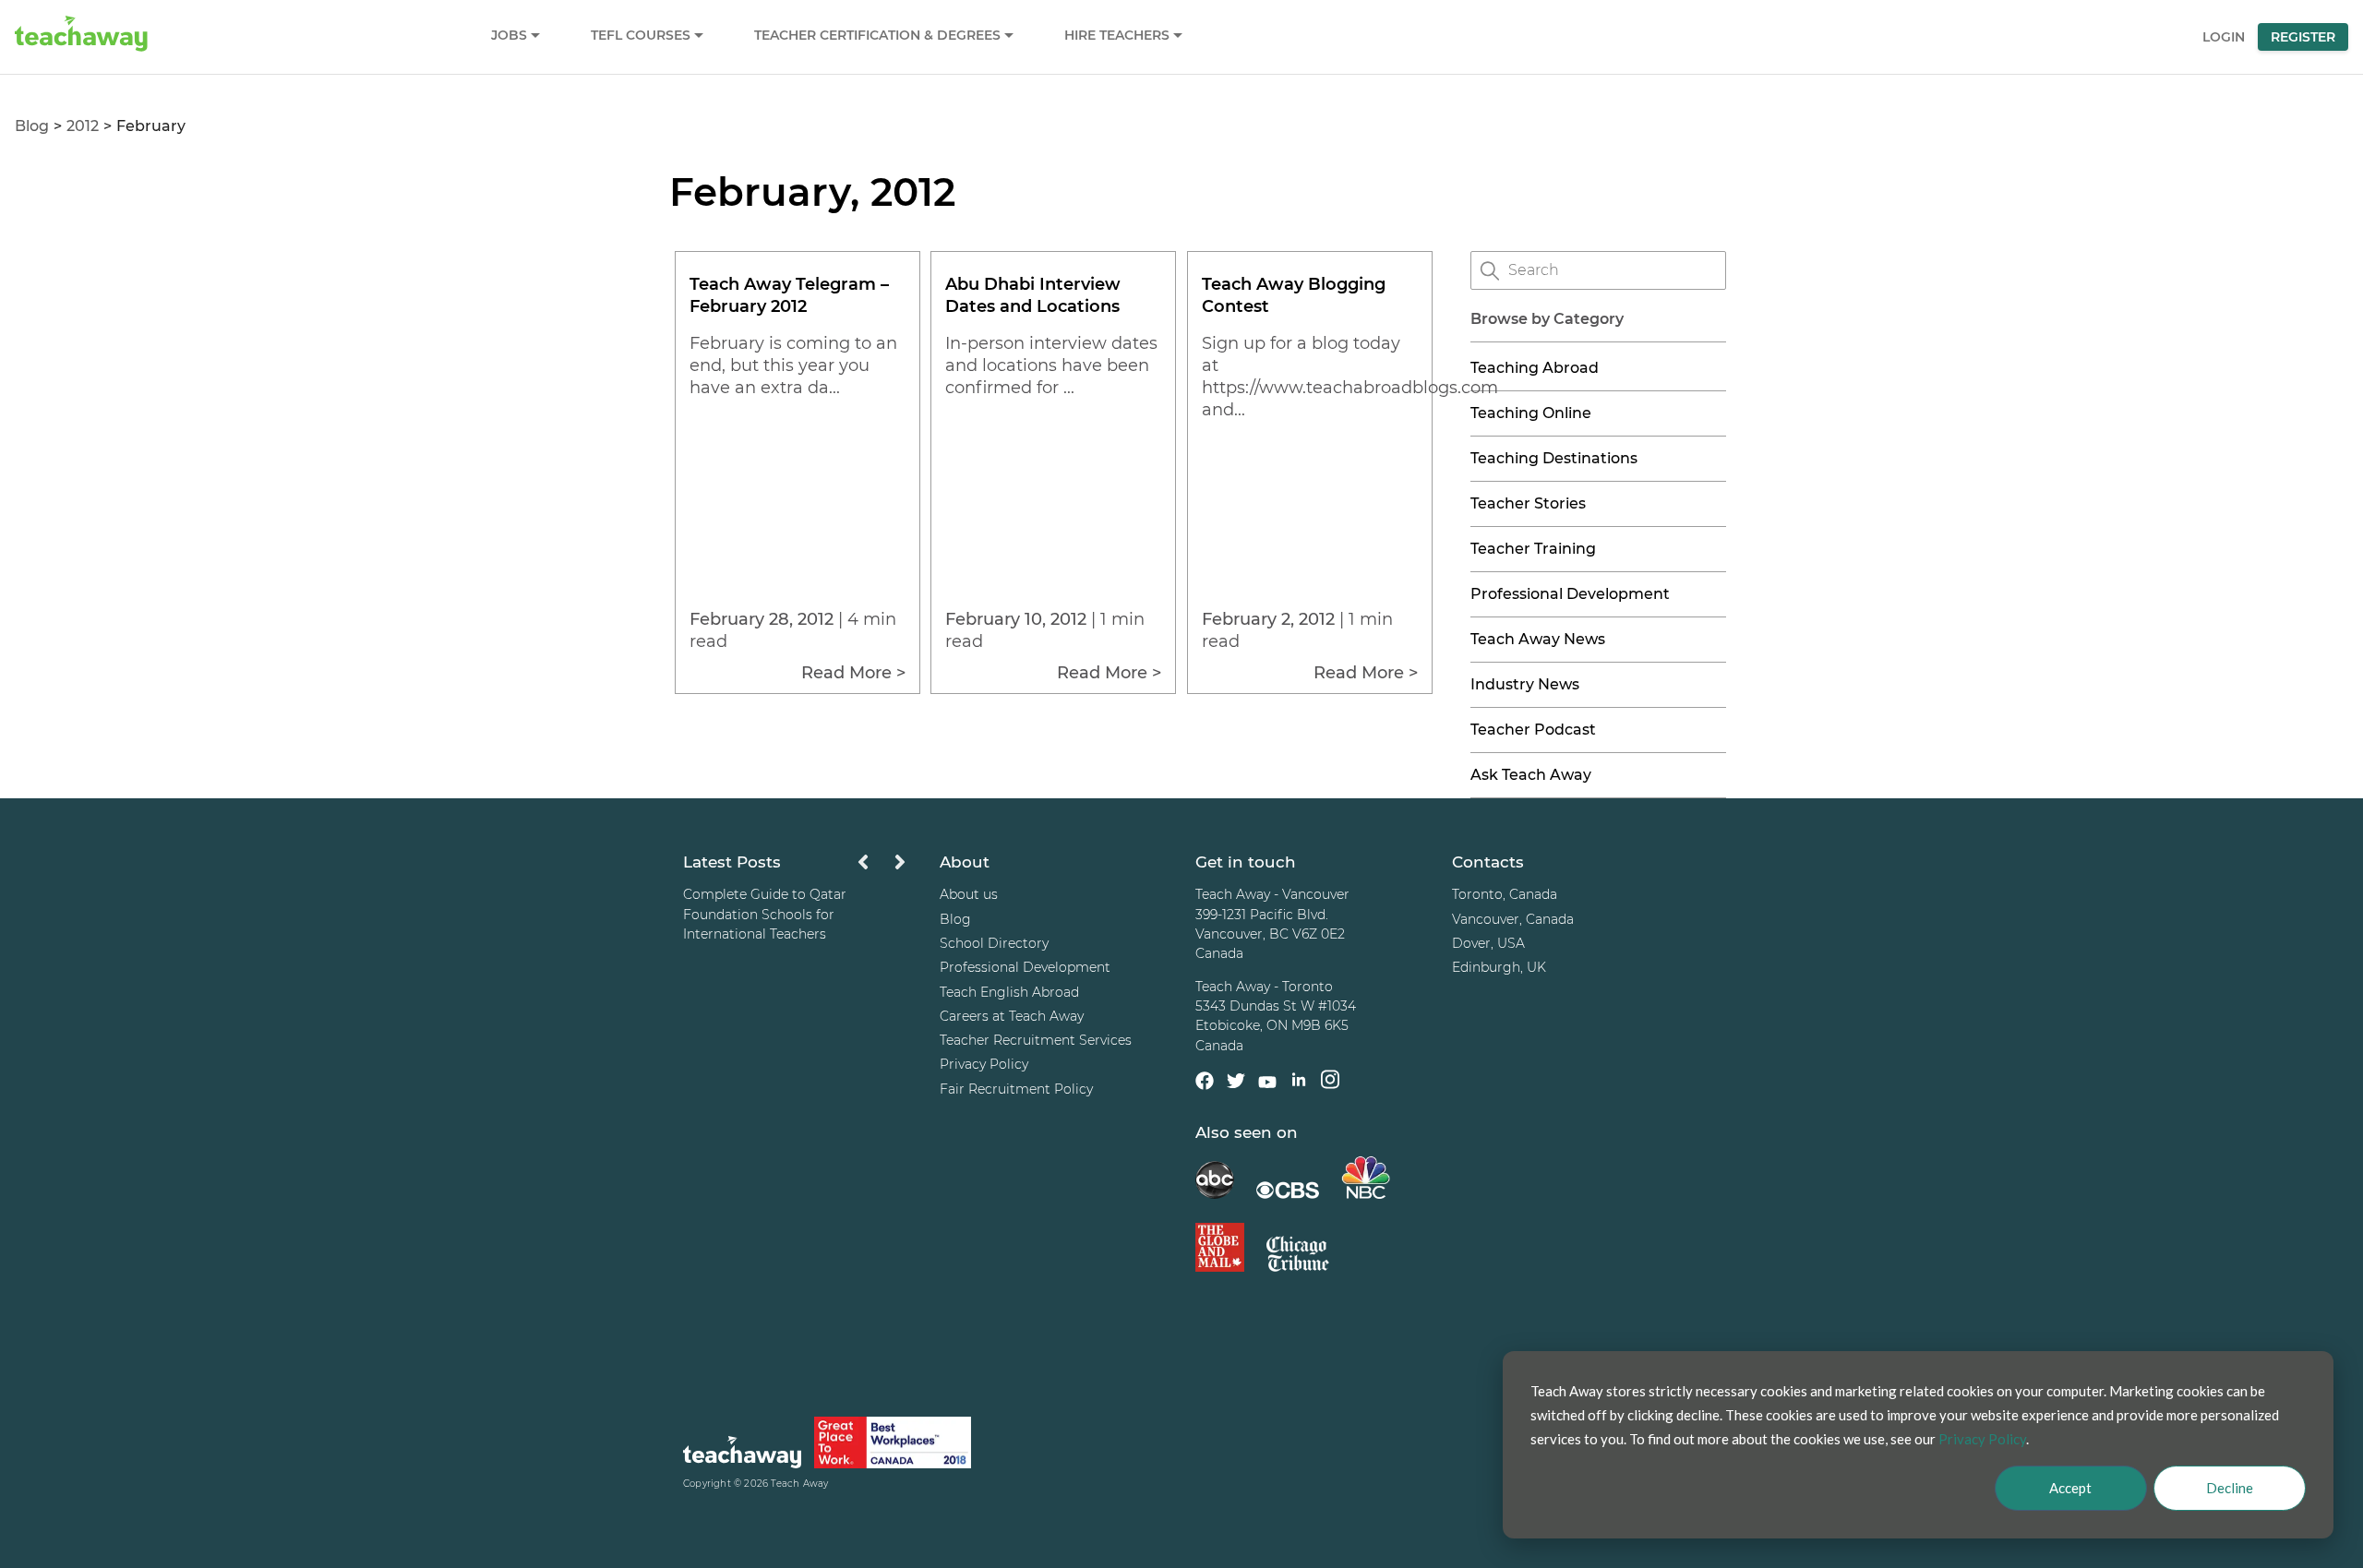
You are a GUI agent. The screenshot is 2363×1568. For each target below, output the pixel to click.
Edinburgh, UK (1499, 967)
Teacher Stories (1528, 503)
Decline (2230, 1488)
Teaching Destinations (1554, 458)
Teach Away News (1538, 639)
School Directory (994, 943)
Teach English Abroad (1009, 992)
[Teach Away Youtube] (1267, 1085)
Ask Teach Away (1531, 775)
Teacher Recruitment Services (1036, 1040)
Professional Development (1570, 594)
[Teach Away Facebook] (1205, 1083)
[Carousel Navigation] (882, 867)
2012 (83, 126)
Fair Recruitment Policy (1016, 1089)
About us (969, 894)
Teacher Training (1533, 549)
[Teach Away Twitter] (1236, 1083)
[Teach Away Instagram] (1330, 1082)
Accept (2070, 1488)
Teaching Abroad (1535, 368)
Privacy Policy (984, 1064)
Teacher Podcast (1533, 730)
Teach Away (799, 1484)
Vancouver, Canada (1513, 919)
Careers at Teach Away (1012, 1016)
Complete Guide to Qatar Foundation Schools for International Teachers (765, 914)
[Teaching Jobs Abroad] (742, 1455)
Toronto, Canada (1505, 894)
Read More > (853, 673)
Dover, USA (1488, 943)
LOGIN (2224, 37)
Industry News (1525, 684)
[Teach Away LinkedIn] (1299, 1082)
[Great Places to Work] (893, 1446)
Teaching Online (1531, 413)
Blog (32, 126)
